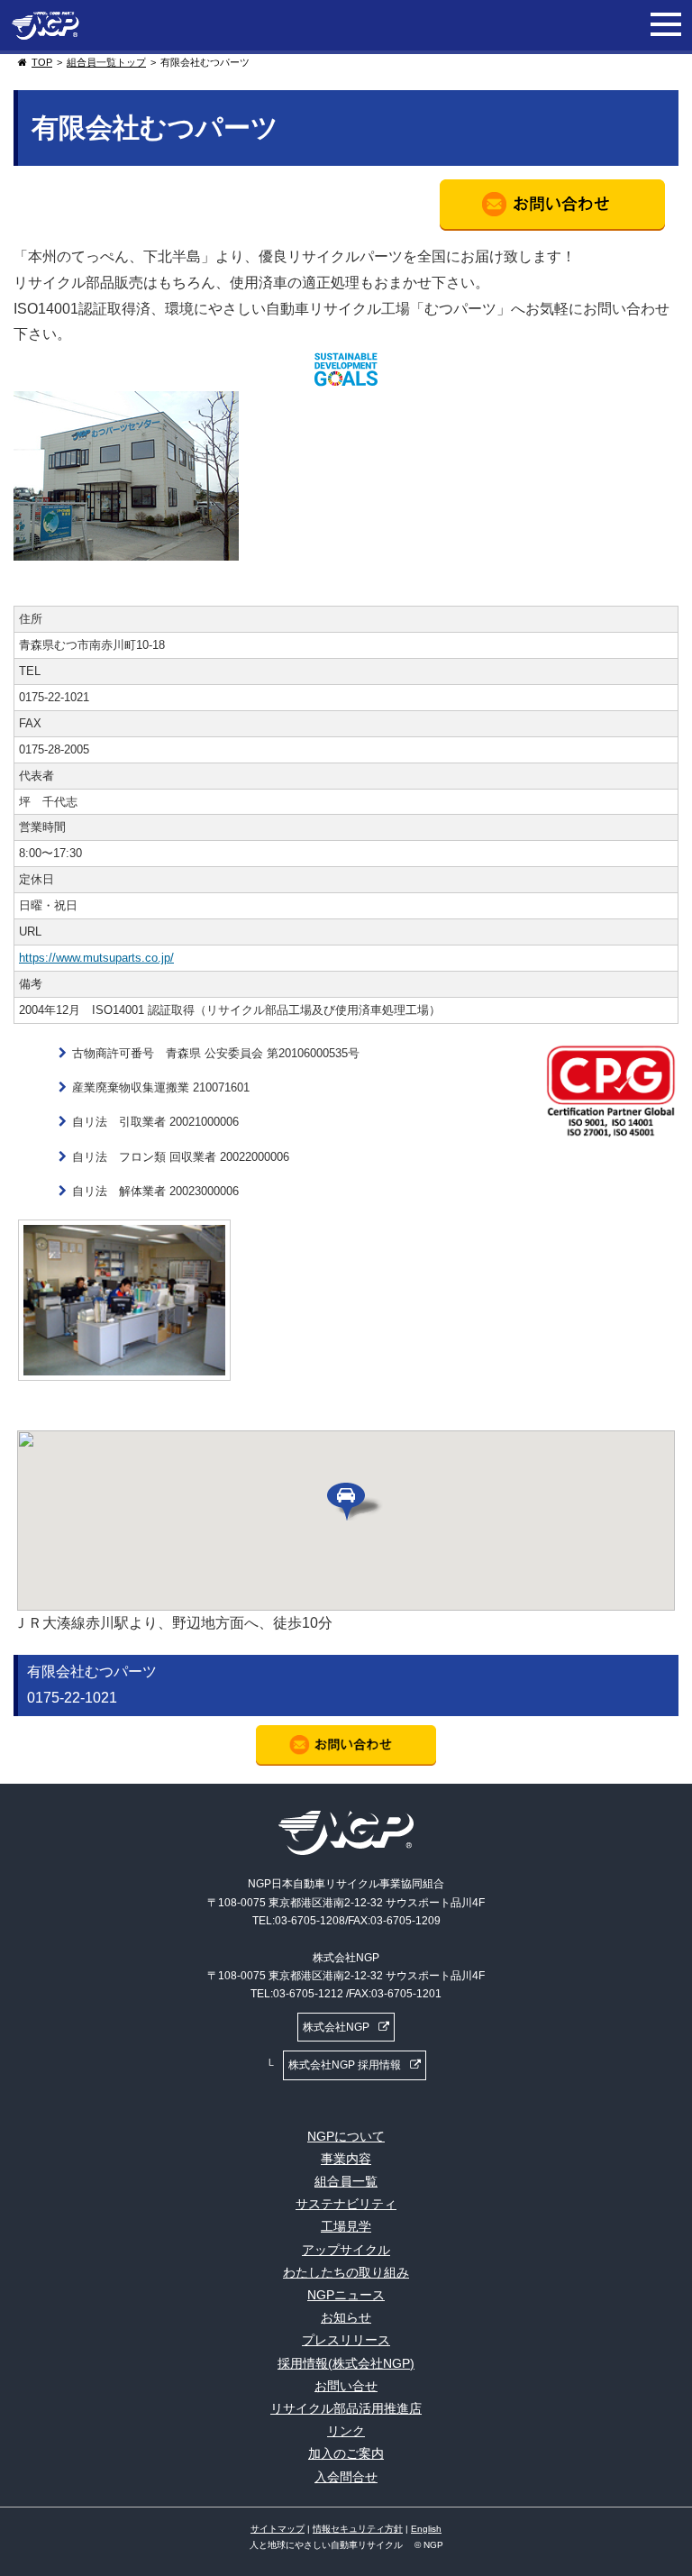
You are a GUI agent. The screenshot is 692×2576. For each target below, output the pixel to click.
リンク (346, 2431)
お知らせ (346, 2317)
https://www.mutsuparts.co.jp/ (96, 958)
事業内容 (346, 2159)
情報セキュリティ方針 (358, 2529)
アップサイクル (346, 2250)
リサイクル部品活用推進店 (346, 2408)
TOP (42, 62)
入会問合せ (346, 2477)
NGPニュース (346, 2295)
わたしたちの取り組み (346, 2272)
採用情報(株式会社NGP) (346, 2363)
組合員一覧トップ (106, 62)
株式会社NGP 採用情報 (345, 2065)
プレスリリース (346, 2340)
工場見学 (346, 2226)
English (426, 2529)
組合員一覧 (346, 2181)
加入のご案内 (346, 2453)
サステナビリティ (346, 2204)
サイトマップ (278, 2529)
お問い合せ (346, 2386)
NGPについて (346, 2136)
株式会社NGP (336, 2027)
